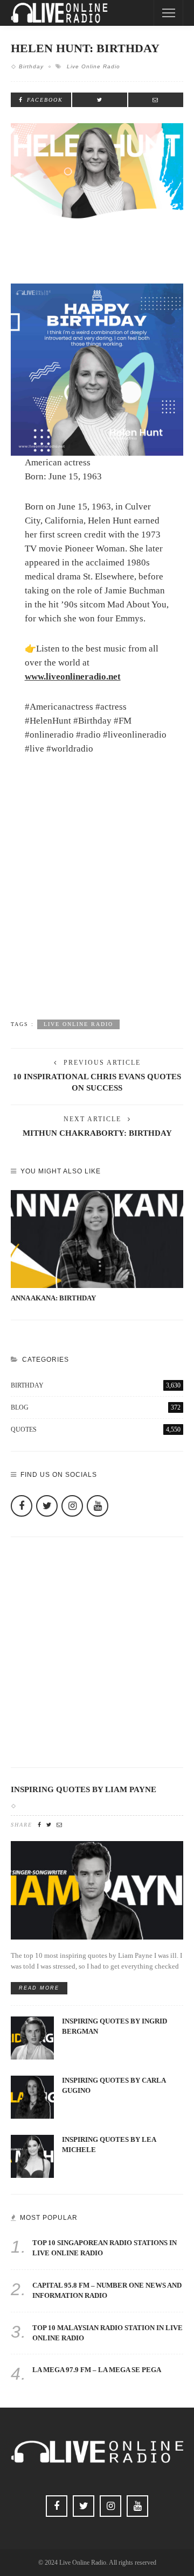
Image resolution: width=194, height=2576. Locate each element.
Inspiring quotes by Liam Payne (84, 1789)
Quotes (96, 1429)
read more (39, 1988)
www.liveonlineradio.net (73, 677)
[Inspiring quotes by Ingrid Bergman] (32, 2037)
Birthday (31, 66)
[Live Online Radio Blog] (59, 12)
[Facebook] (22, 1506)
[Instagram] (72, 1506)
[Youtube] (98, 1506)
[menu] (169, 13)
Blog (96, 1407)
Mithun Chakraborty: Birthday (97, 1133)
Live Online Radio (93, 66)
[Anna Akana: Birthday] (97, 1239)
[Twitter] (47, 1506)
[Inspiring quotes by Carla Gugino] (32, 2096)
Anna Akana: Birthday (53, 1298)
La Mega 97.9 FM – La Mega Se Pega (97, 2370)
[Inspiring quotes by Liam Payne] (97, 1890)
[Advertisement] (97, 902)
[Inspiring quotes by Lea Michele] (32, 2156)
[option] (97, 1247)
